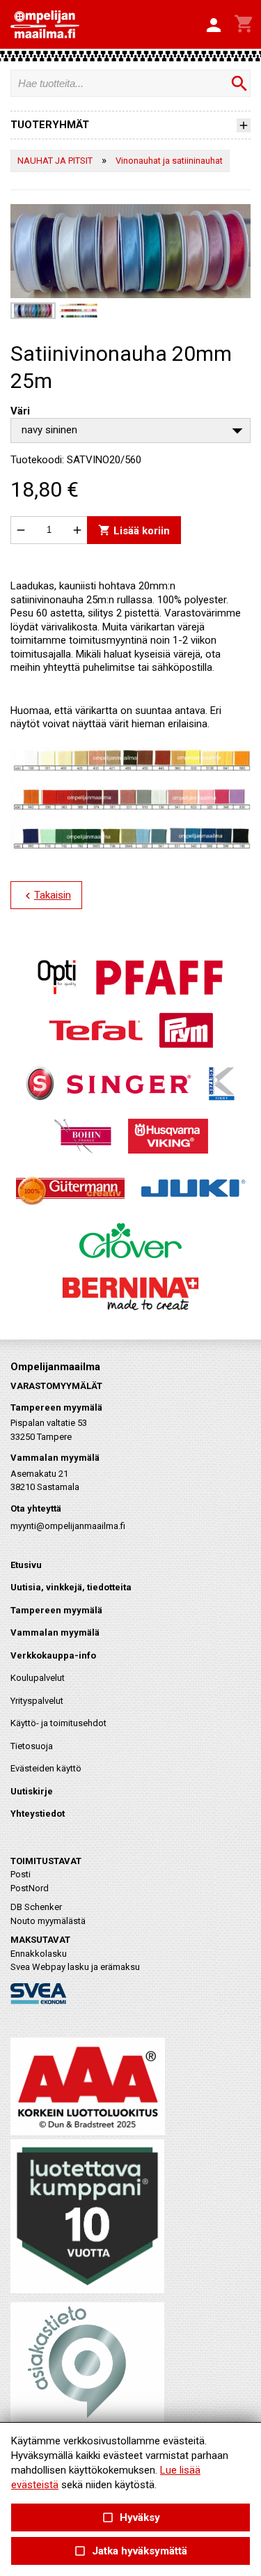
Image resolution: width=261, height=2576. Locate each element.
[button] (214, 26)
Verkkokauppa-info (53, 1655)
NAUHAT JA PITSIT (55, 161)
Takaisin (46, 896)
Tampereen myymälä (56, 1610)
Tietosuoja (32, 1746)
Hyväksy (130, 2518)
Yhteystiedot (38, 1814)
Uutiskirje (32, 1791)
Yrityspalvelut (37, 1701)
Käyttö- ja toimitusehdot (58, 1723)
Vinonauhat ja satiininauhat (169, 161)
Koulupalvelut (38, 1678)
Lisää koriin (134, 530)
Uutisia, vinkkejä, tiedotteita (71, 1587)
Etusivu (26, 1565)
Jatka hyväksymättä (130, 2551)
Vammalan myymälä (55, 1632)
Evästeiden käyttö (46, 1768)
